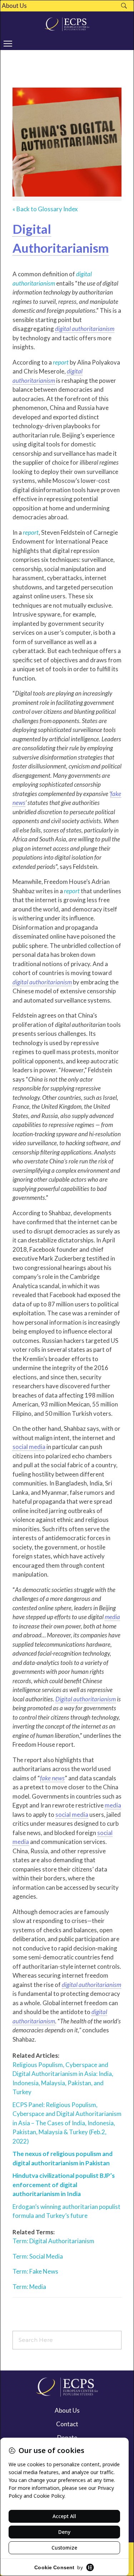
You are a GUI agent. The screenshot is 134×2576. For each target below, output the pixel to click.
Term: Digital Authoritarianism (53, 2241)
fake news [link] (52, 1778)
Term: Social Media (38, 2256)
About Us (14, 6)
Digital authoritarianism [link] (86, 1699)
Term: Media (29, 2287)
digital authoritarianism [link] (85, 329)
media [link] (112, 1617)
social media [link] (29, 1447)
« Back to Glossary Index (45, 209)
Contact (67, 2424)
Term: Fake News (35, 2271)
